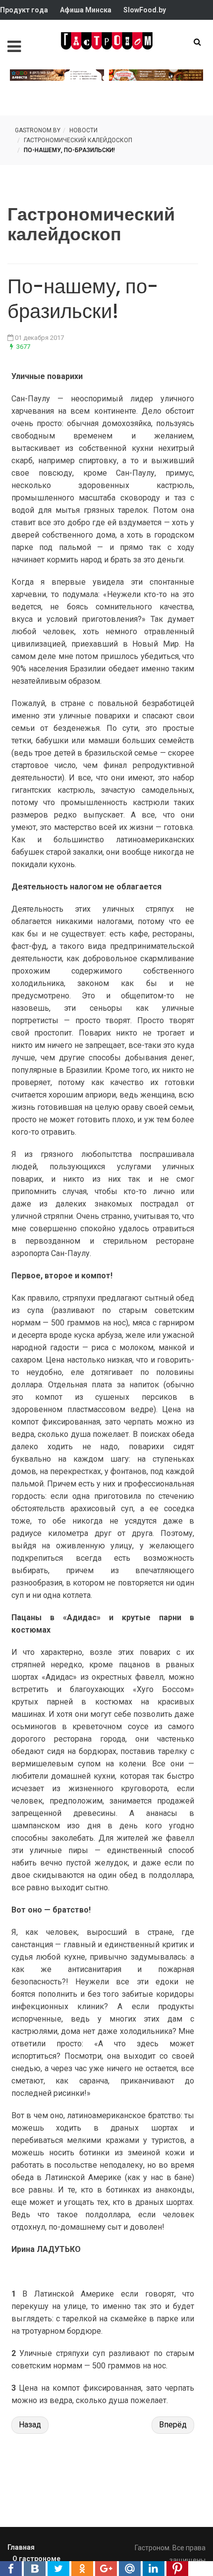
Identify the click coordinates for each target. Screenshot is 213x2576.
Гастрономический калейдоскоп (78, 140)
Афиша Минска (86, 10)
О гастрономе (36, 2559)
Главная (21, 2547)
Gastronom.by (38, 130)
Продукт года (24, 10)
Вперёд (173, 2425)
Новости (83, 130)
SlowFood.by (145, 10)
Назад (30, 2425)
